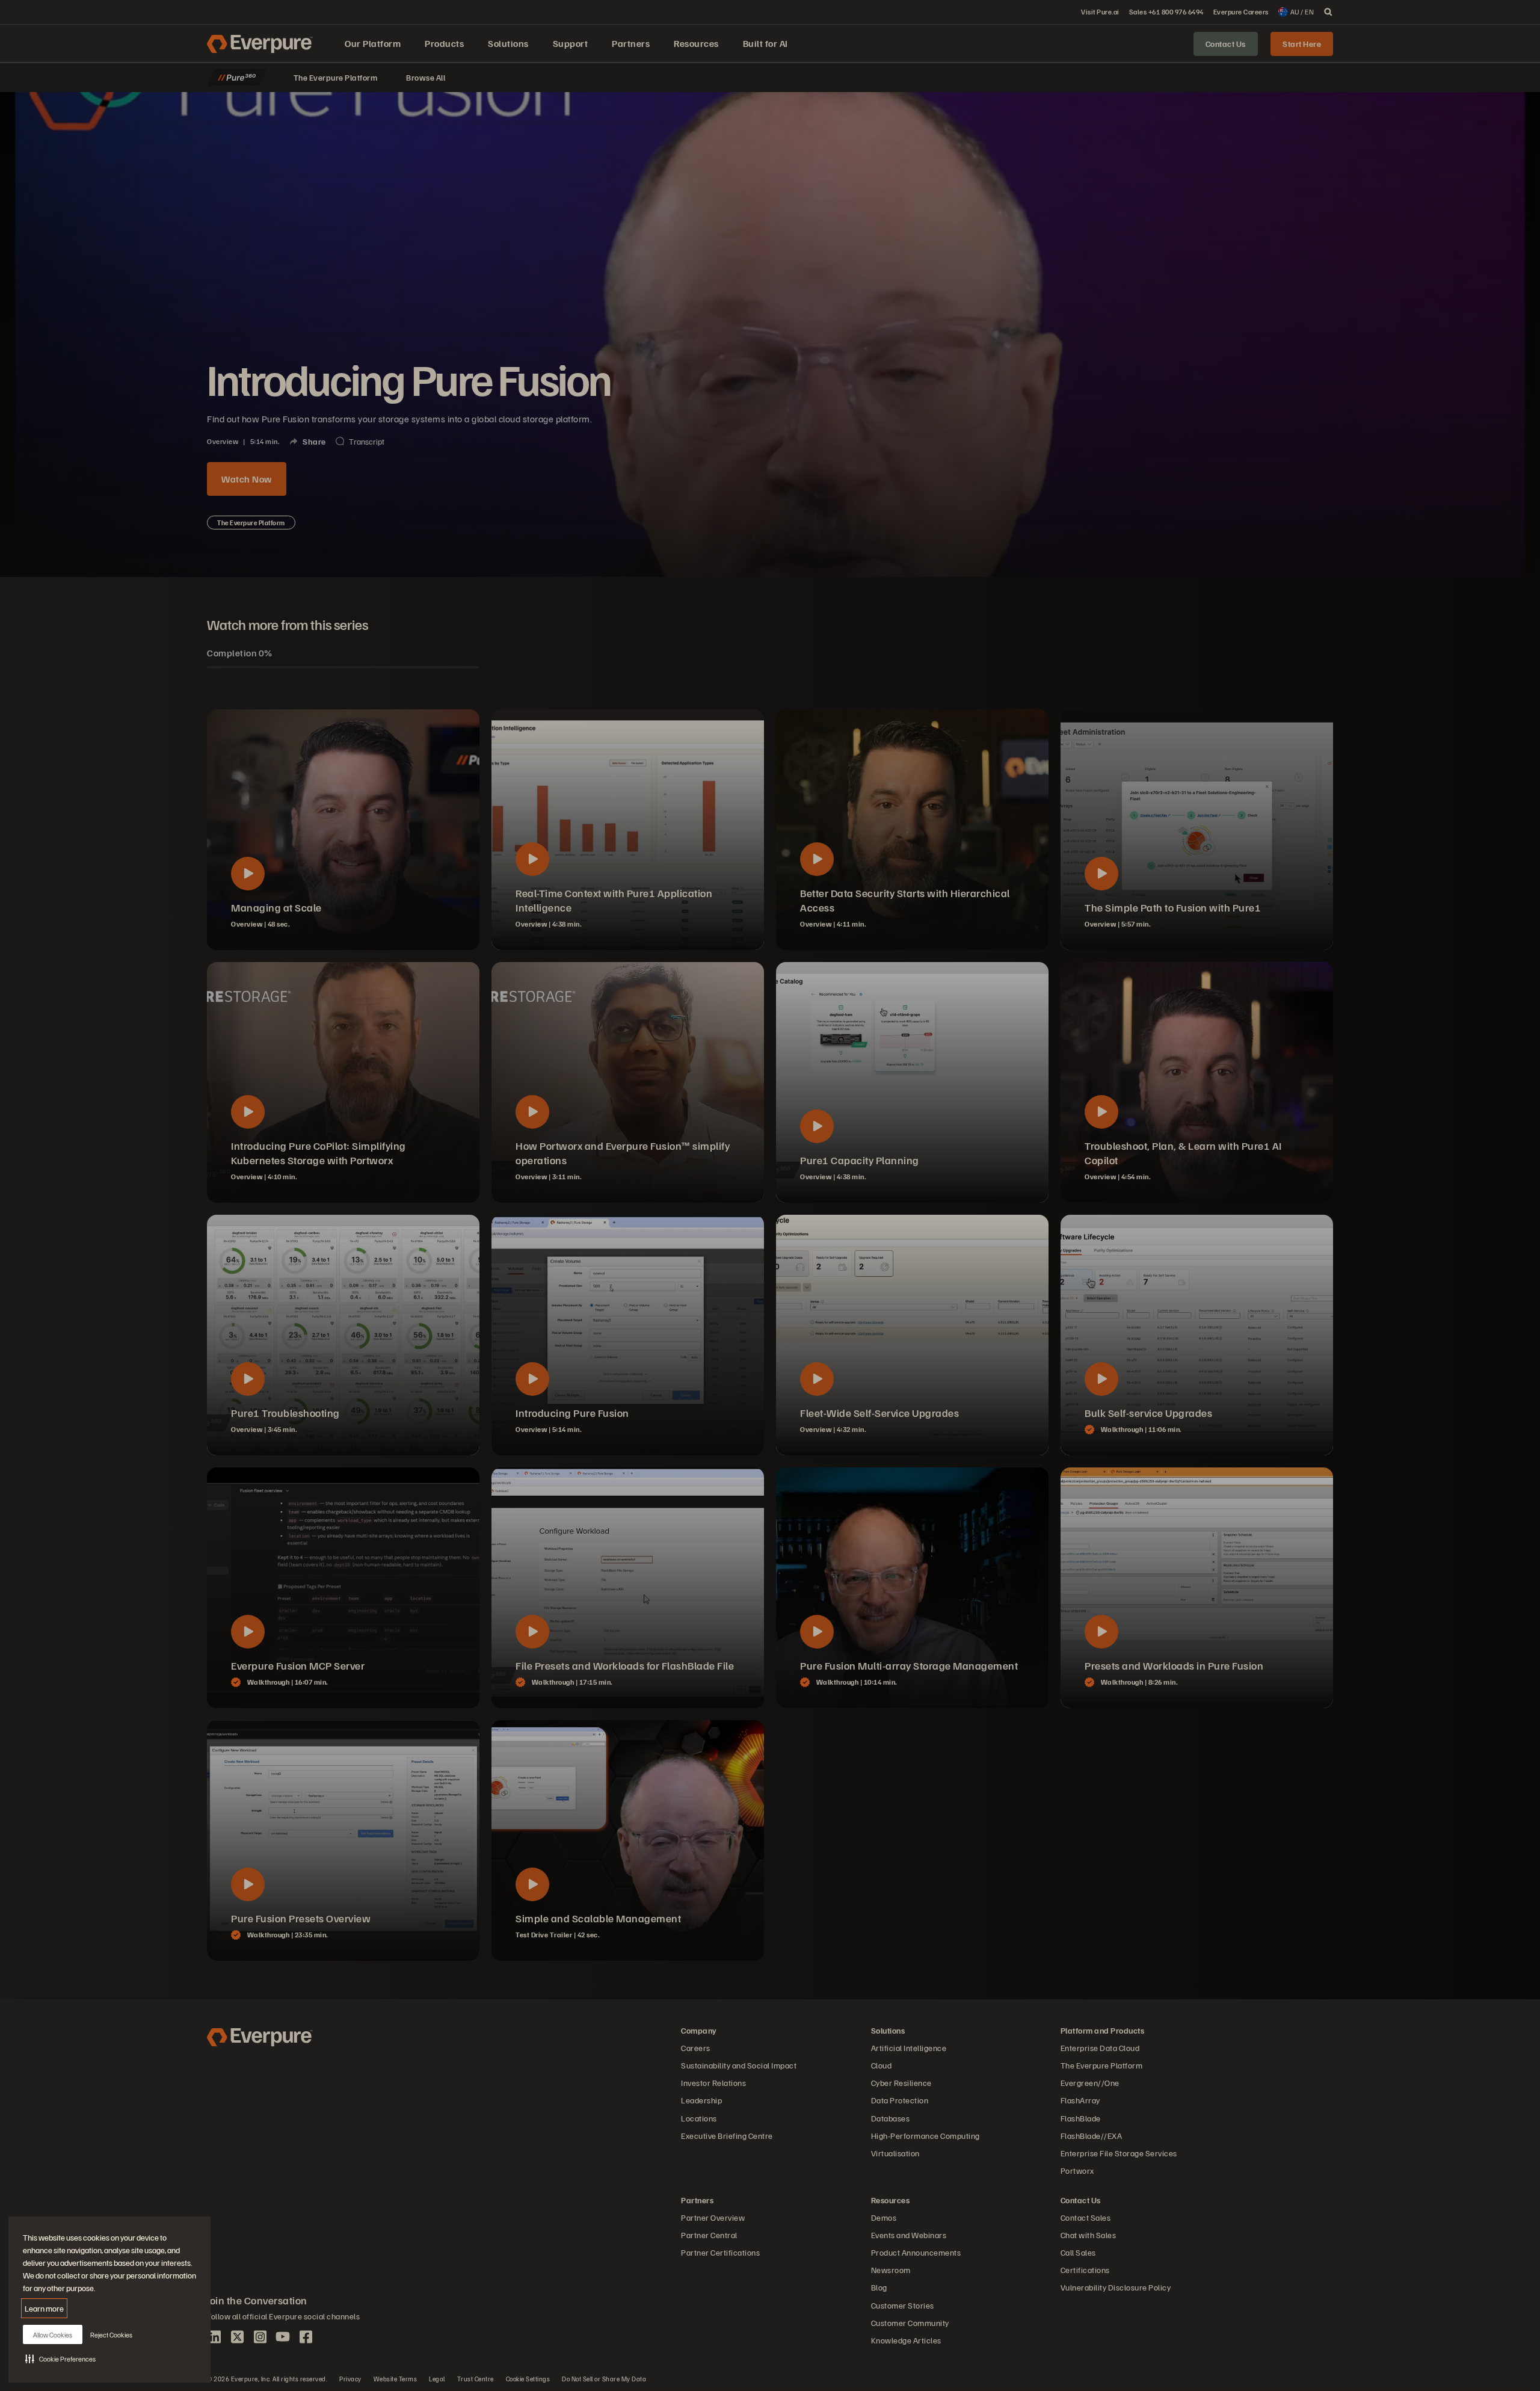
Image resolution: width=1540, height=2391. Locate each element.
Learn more (44, 2308)
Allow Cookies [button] (53, 2335)
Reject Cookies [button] (111, 2335)
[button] (60, 2359)
